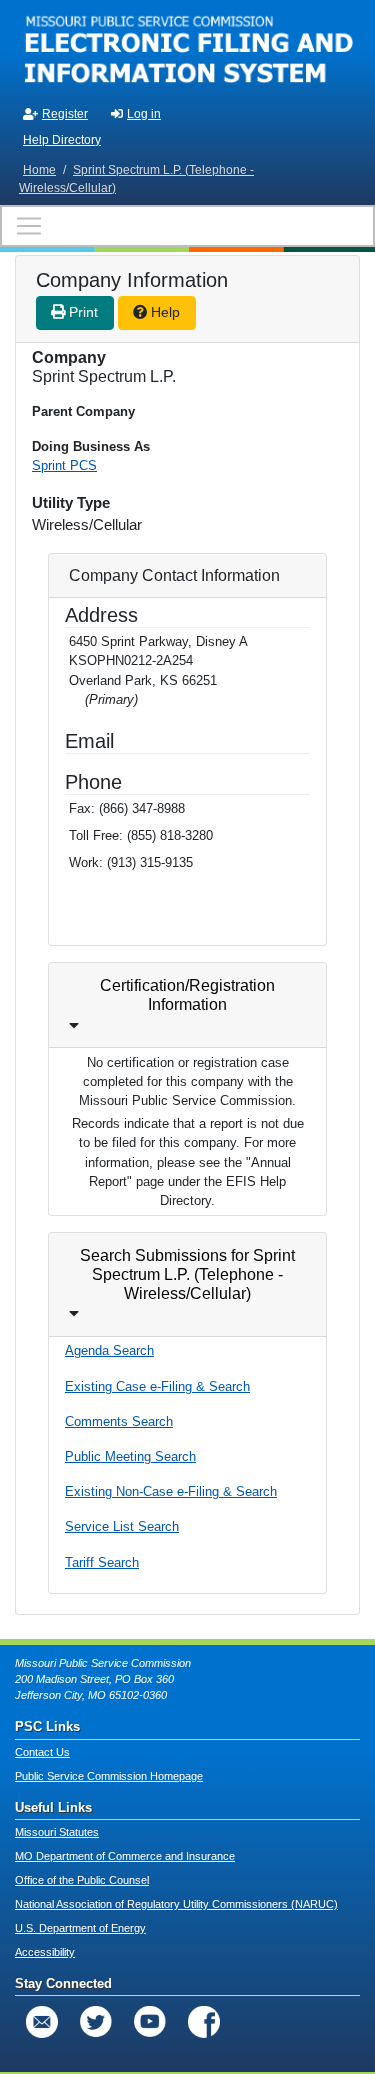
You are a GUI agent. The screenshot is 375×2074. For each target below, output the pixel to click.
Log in (144, 114)
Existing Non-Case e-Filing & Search (171, 1491)
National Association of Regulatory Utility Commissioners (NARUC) (176, 1904)
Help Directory (62, 140)
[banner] (187, 48)
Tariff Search (102, 1562)
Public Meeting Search (130, 1456)
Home (39, 170)
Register (65, 114)
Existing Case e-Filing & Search (157, 1386)
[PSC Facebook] (204, 2022)
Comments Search (119, 1421)
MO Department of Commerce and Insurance (125, 1856)
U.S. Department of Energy (80, 1928)
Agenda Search (109, 1350)
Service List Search (122, 1526)
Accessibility (45, 1952)
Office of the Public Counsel (82, 1880)
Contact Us (42, 1752)
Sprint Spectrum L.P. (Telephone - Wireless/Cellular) (136, 179)
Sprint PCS (64, 465)
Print (81, 312)
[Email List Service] (42, 2022)
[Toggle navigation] (187, 226)
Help (163, 312)
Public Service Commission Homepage (109, 1776)
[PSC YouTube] (150, 2022)
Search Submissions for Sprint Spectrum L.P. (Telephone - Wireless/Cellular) (187, 1274)
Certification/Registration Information (187, 995)
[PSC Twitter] (96, 2022)
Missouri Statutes (57, 1832)
